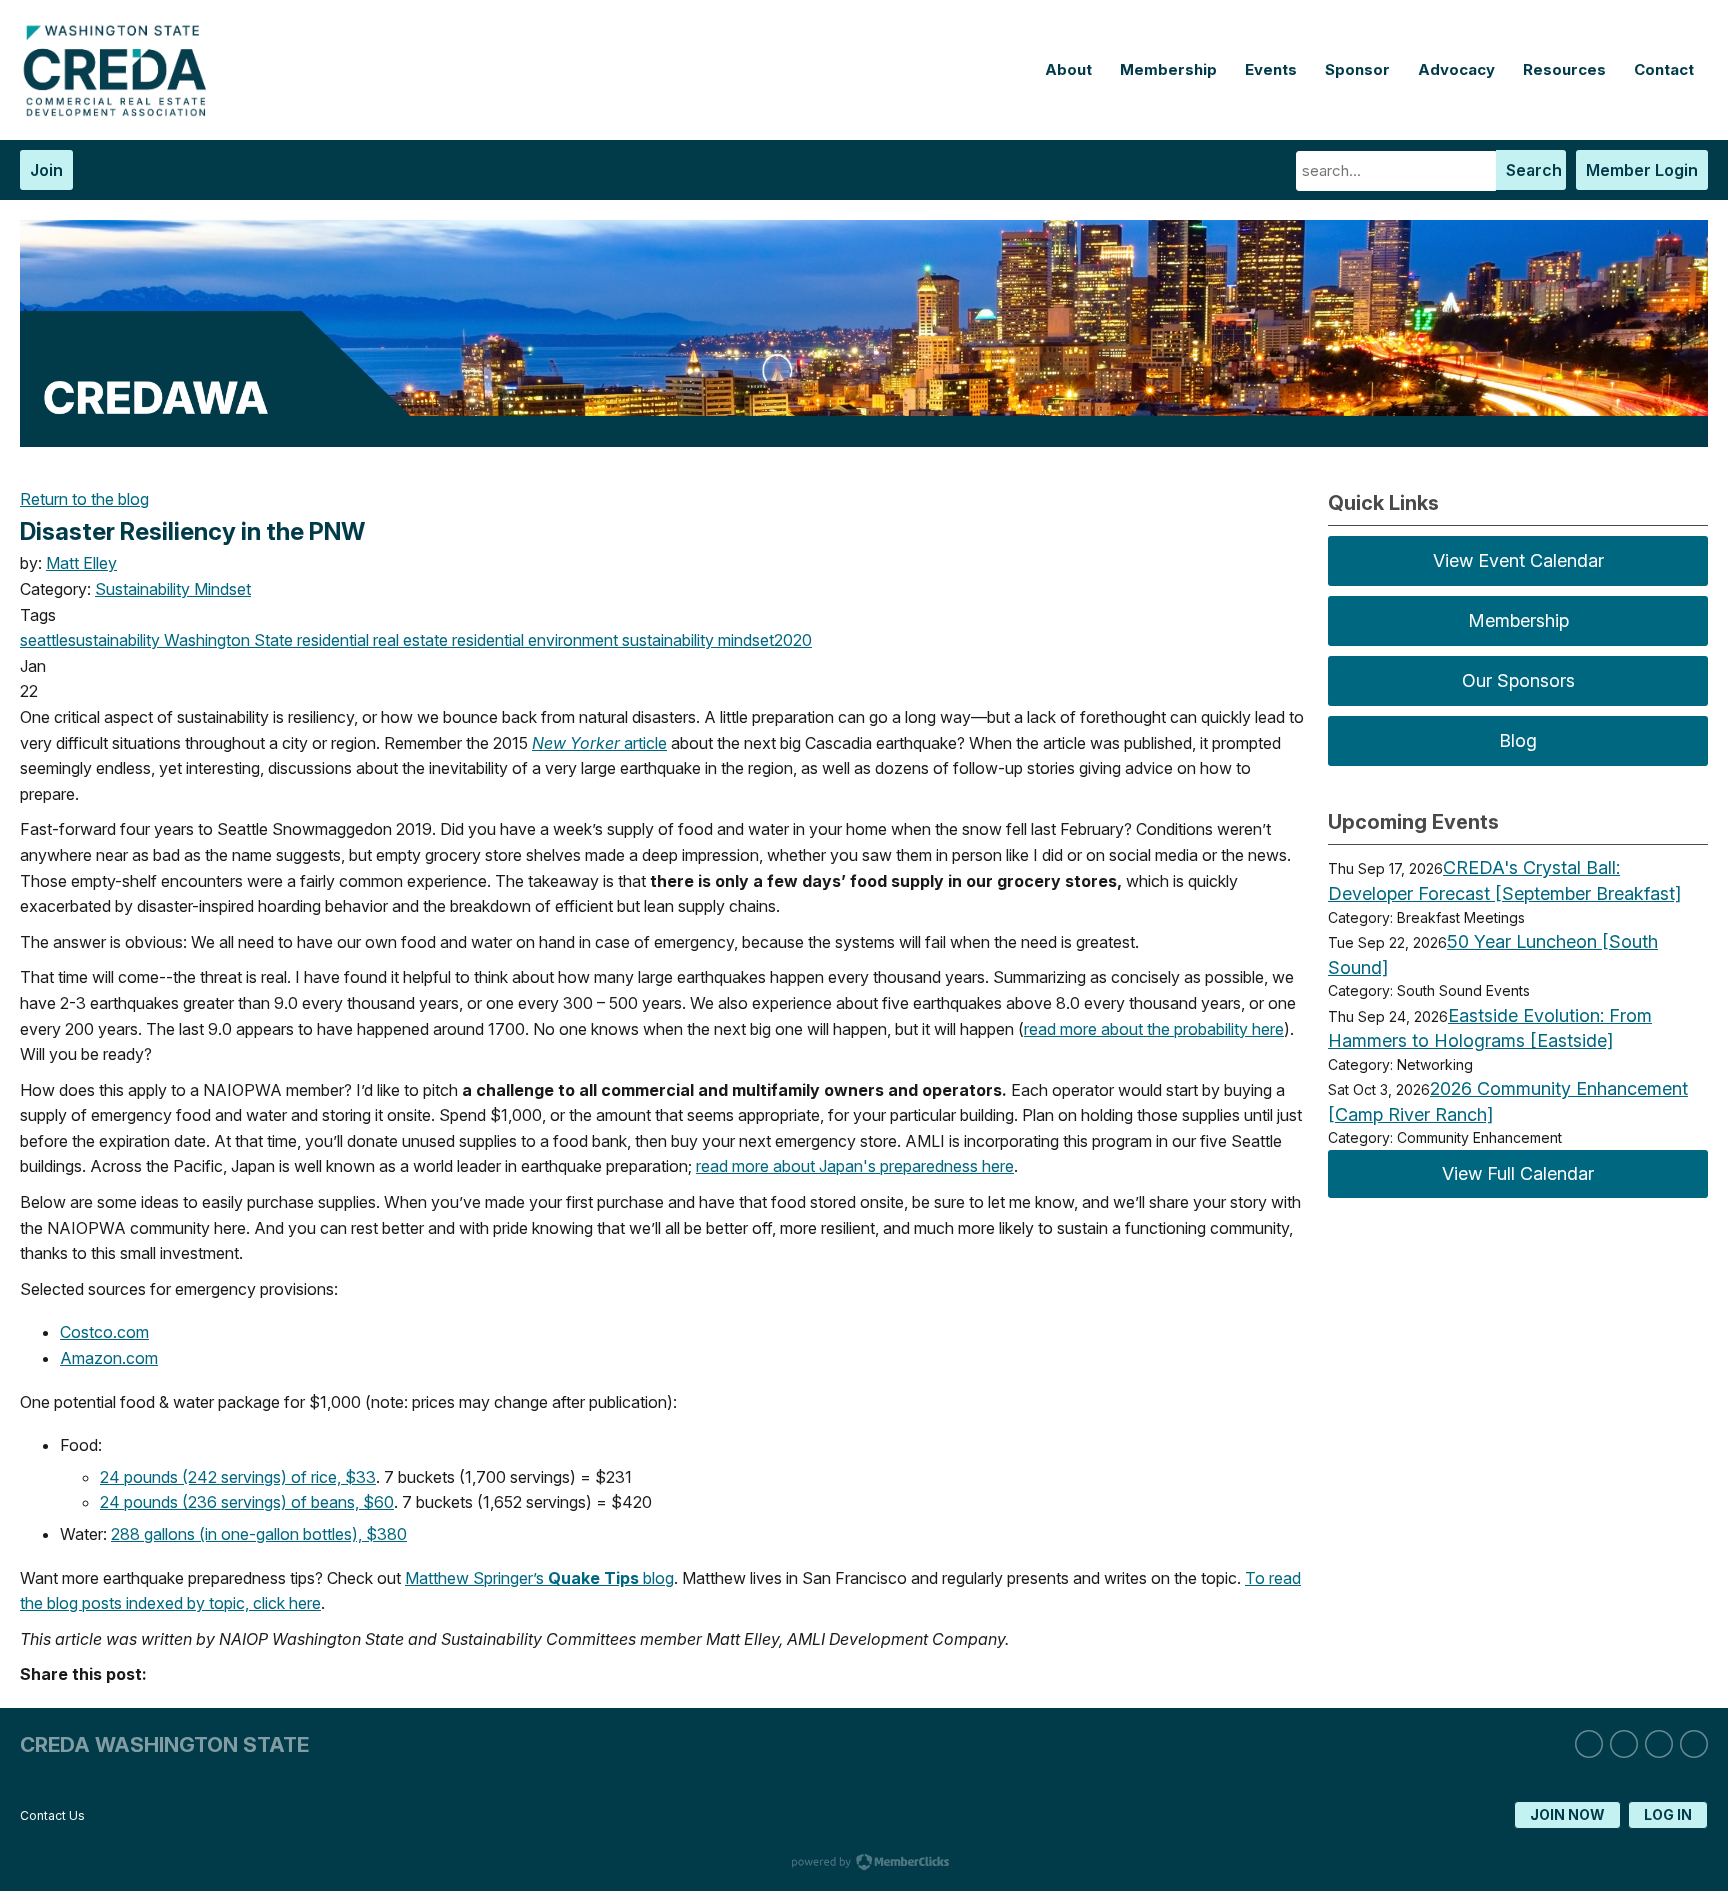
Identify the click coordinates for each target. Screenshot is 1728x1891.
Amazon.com (109, 1358)
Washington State (226, 640)
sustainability (114, 640)
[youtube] (1694, 1744)
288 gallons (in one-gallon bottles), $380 (259, 1534)
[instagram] (1624, 1744)
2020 (793, 640)
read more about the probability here (1154, 1029)
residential (486, 640)
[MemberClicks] (120, 111)
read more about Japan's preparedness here (855, 1166)
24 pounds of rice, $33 (238, 1477)
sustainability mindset (696, 640)
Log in (1668, 1814)
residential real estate (370, 640)
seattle (44, 640)
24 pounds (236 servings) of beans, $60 (247, 1502)
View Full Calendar (1518, 1173)
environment (571, 640)
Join (46, 170)
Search (1534, 170)
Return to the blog (84, 499)
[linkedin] (1589, 1744)
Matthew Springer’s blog (539, 1578)
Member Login (1642, 170)
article (599, 743)
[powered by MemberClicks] (864, 1864)
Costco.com (104, 1332)
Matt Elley (81, 563)
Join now (1567, 1814)
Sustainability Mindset (173, 589)
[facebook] (1659, 1744)
